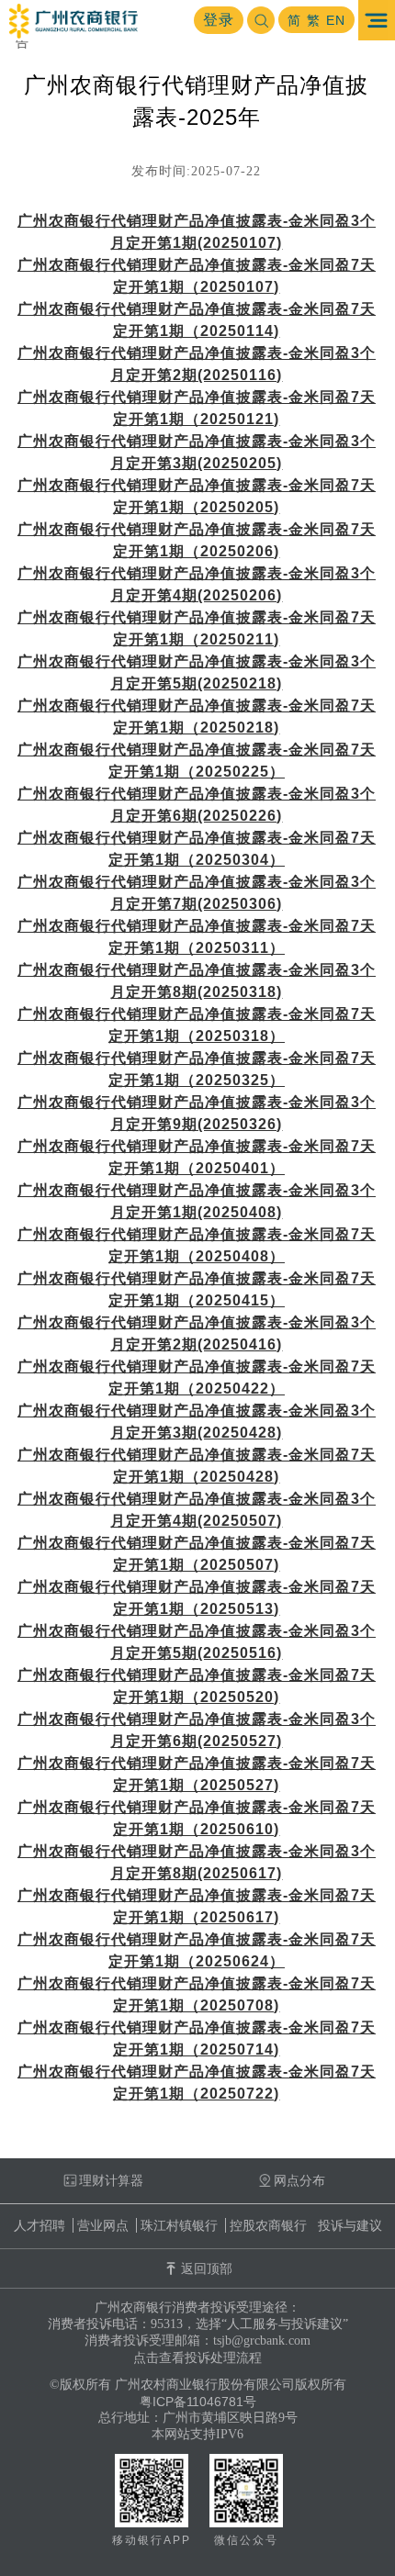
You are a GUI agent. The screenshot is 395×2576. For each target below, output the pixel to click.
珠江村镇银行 (179, 2225)
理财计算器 (111, 2180)
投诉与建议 (350, 2225)
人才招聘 (39, 2225)
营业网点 (103, 2225)
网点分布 (299, 2180)
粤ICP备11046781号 (198, 2402)
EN (336, 20)
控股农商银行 (268, 2225)
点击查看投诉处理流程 (197, 2358)
